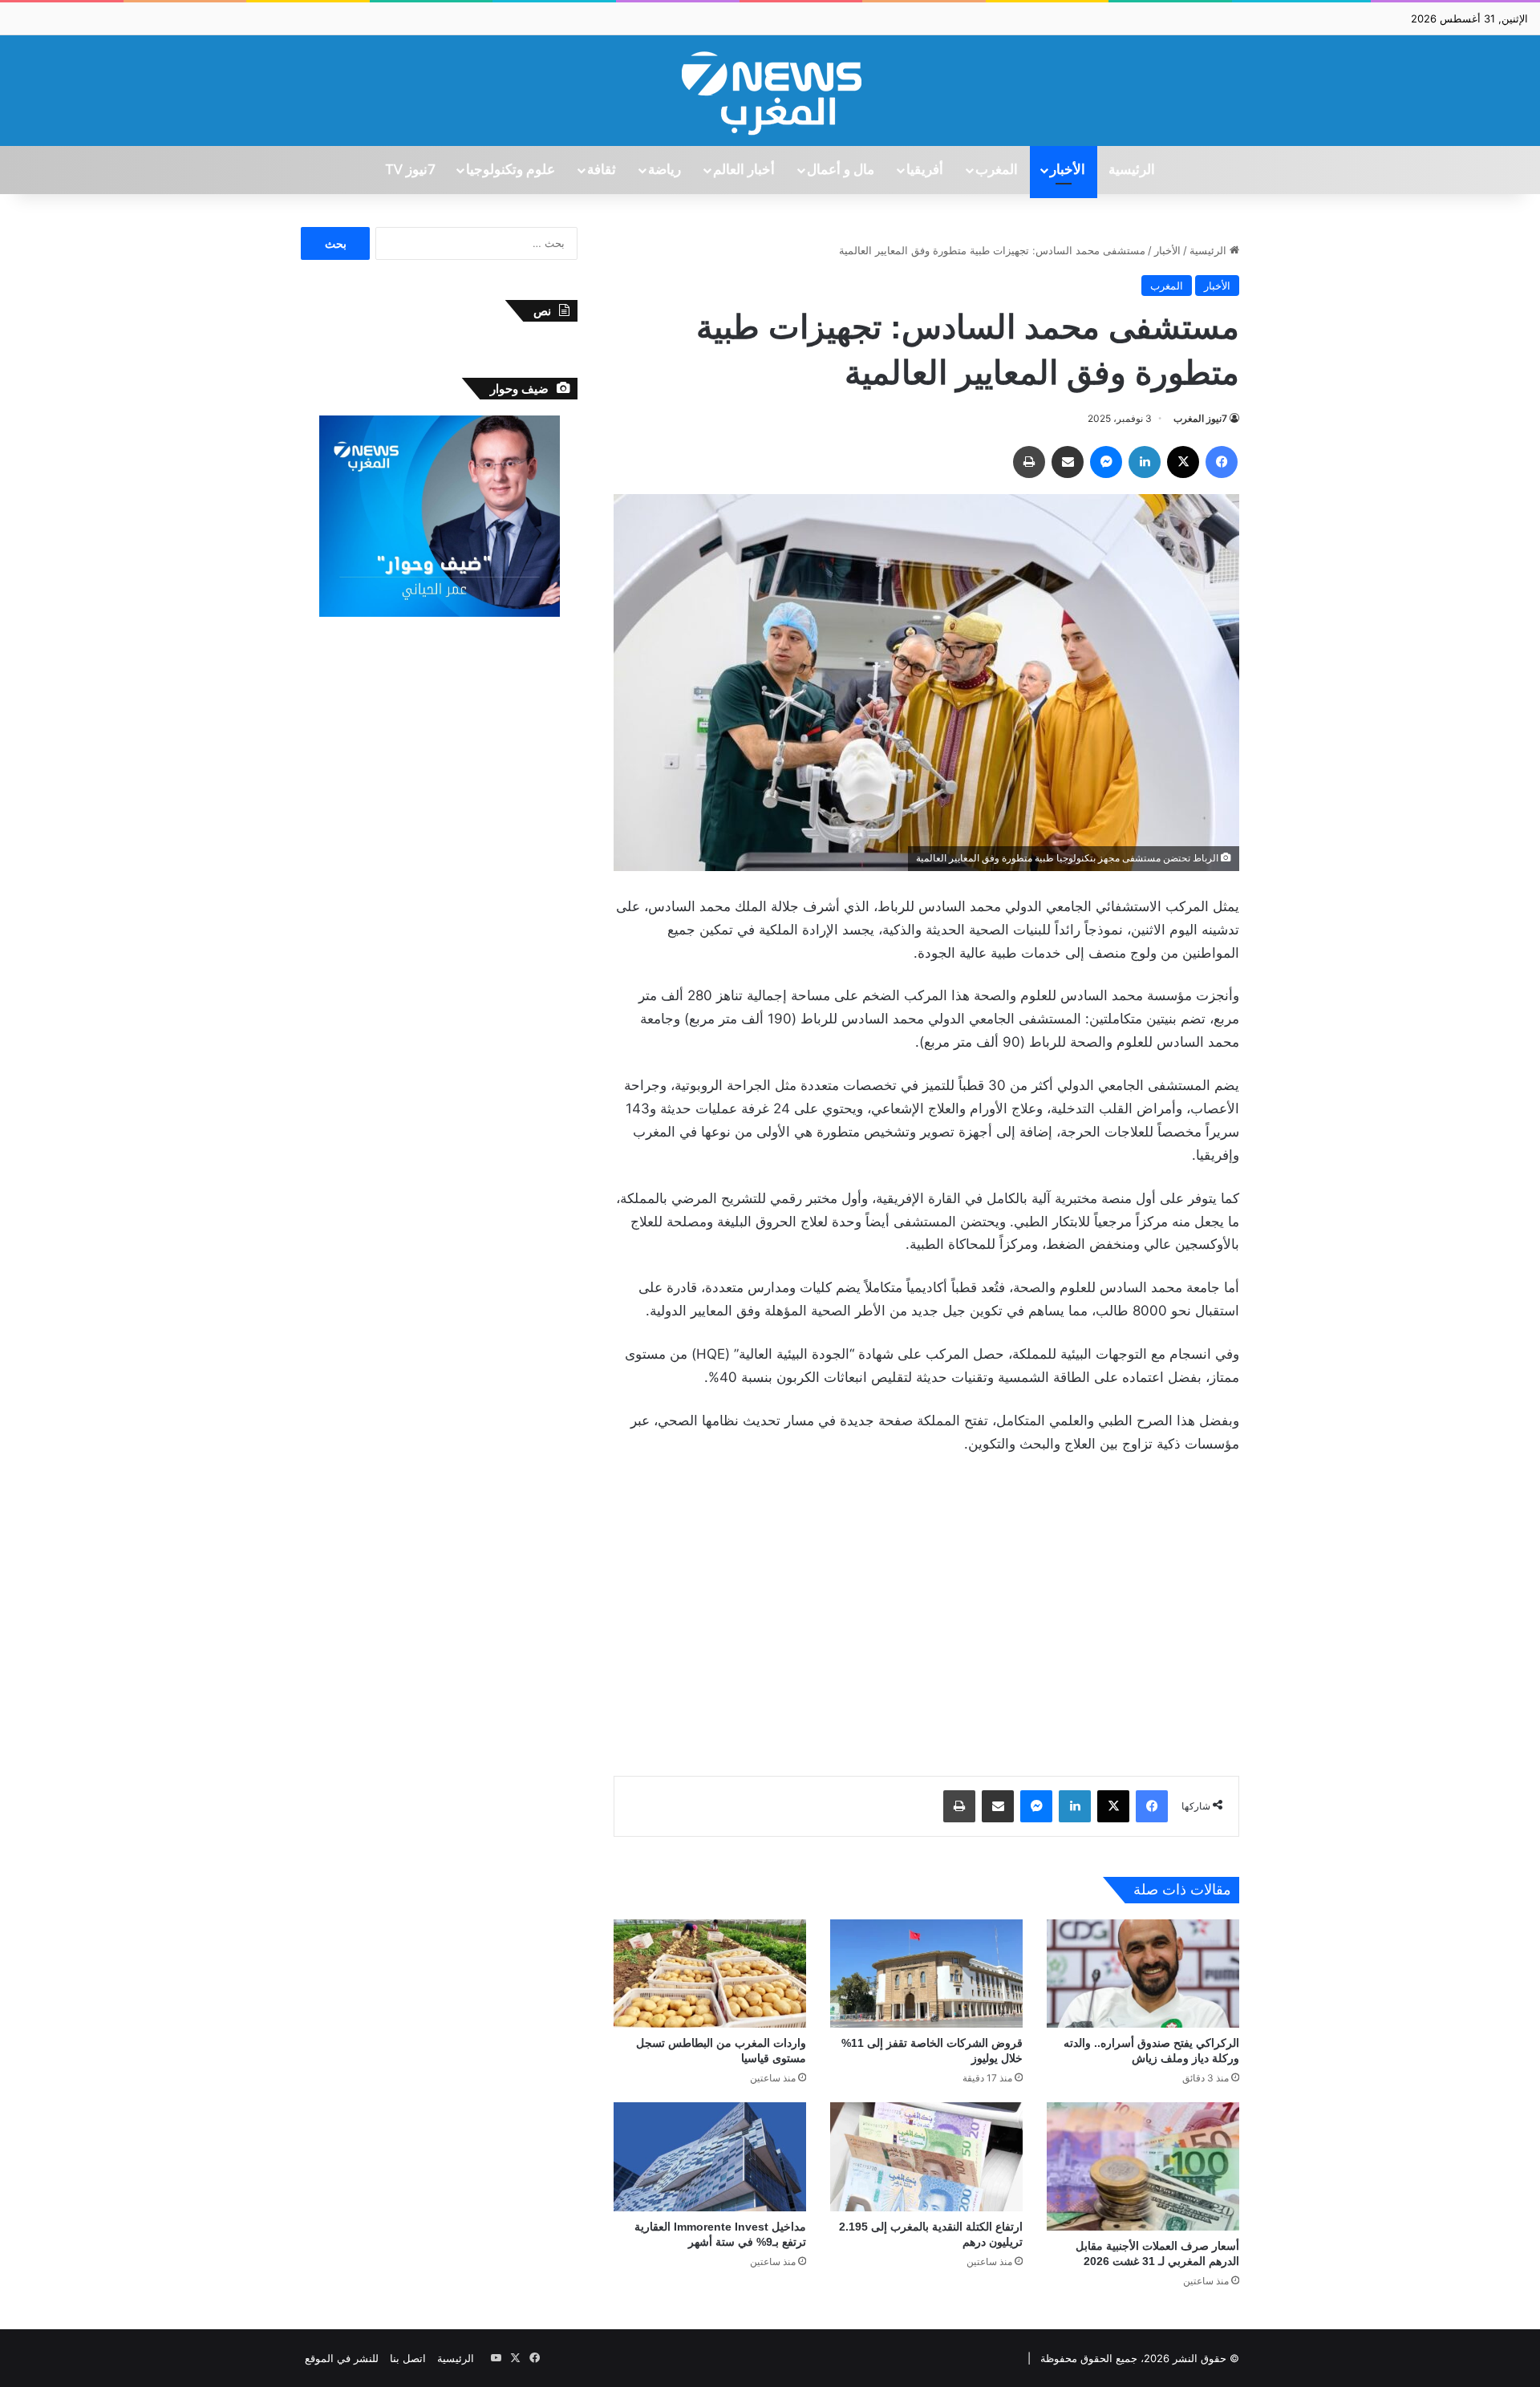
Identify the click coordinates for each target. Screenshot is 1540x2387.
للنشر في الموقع (342, 2358)
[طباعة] (1029, 462)
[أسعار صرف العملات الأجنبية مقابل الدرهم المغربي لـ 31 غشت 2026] (1143, 2166)
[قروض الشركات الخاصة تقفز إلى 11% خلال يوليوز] (926, 1974)
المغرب (997, 170)
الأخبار (1068, 170)
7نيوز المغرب (1200, 418)
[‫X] (1183, 462)
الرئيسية (1132, 170)
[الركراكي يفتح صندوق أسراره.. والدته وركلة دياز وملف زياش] (1143, 1974)
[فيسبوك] (1222, 462)
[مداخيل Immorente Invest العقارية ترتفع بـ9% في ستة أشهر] (710, 2156)
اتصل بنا (408, 2358)
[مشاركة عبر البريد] (1068, 462)
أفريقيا (925, 170)
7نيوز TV (410, 170)
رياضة (665, 170)
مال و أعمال (841, 170)
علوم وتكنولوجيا (511, 170)
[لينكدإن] (1145, 462)
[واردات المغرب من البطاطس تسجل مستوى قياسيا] (710, 1974)
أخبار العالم (744, 170)
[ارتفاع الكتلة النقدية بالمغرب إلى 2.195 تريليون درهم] (926, 2156)
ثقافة (602, 170)
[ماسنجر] (1106, 462)
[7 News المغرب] (770, 91)
